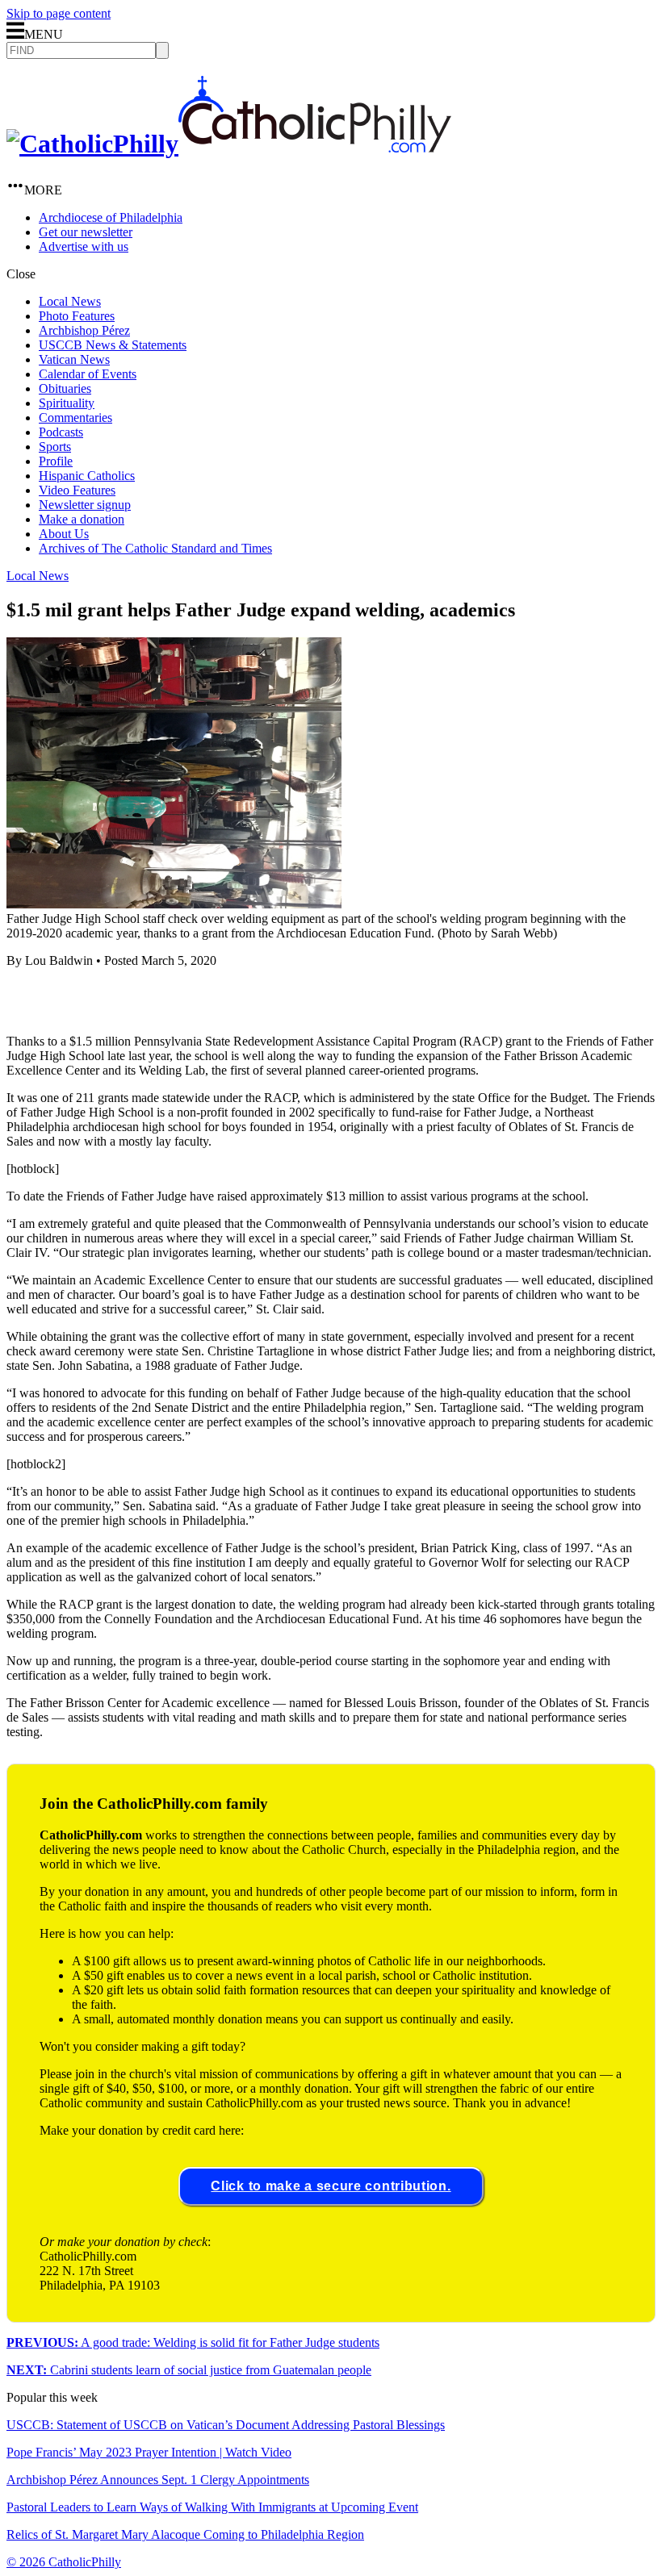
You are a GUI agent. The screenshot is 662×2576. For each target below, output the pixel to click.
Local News (70, 301)
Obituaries (65, 388)
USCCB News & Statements (113, 345)
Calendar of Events (88, 374)
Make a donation (82, 519)
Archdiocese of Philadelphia (111, 217)
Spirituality (67, 403)
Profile (56, 461)
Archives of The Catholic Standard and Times (155, 548)
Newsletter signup (85, 505)
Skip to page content (59, 13)
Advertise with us (84, 246)
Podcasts (61, 432)
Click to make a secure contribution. (331, 2186)
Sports (55, 447)
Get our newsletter (86, 232)
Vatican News (74, 359)
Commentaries (75, 418)
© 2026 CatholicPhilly (64, 2562)
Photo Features (77, 316)
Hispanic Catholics (87, 476)
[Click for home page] (229, 144)
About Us (64, 534)
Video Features (77, 490)
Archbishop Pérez (84, 330)
